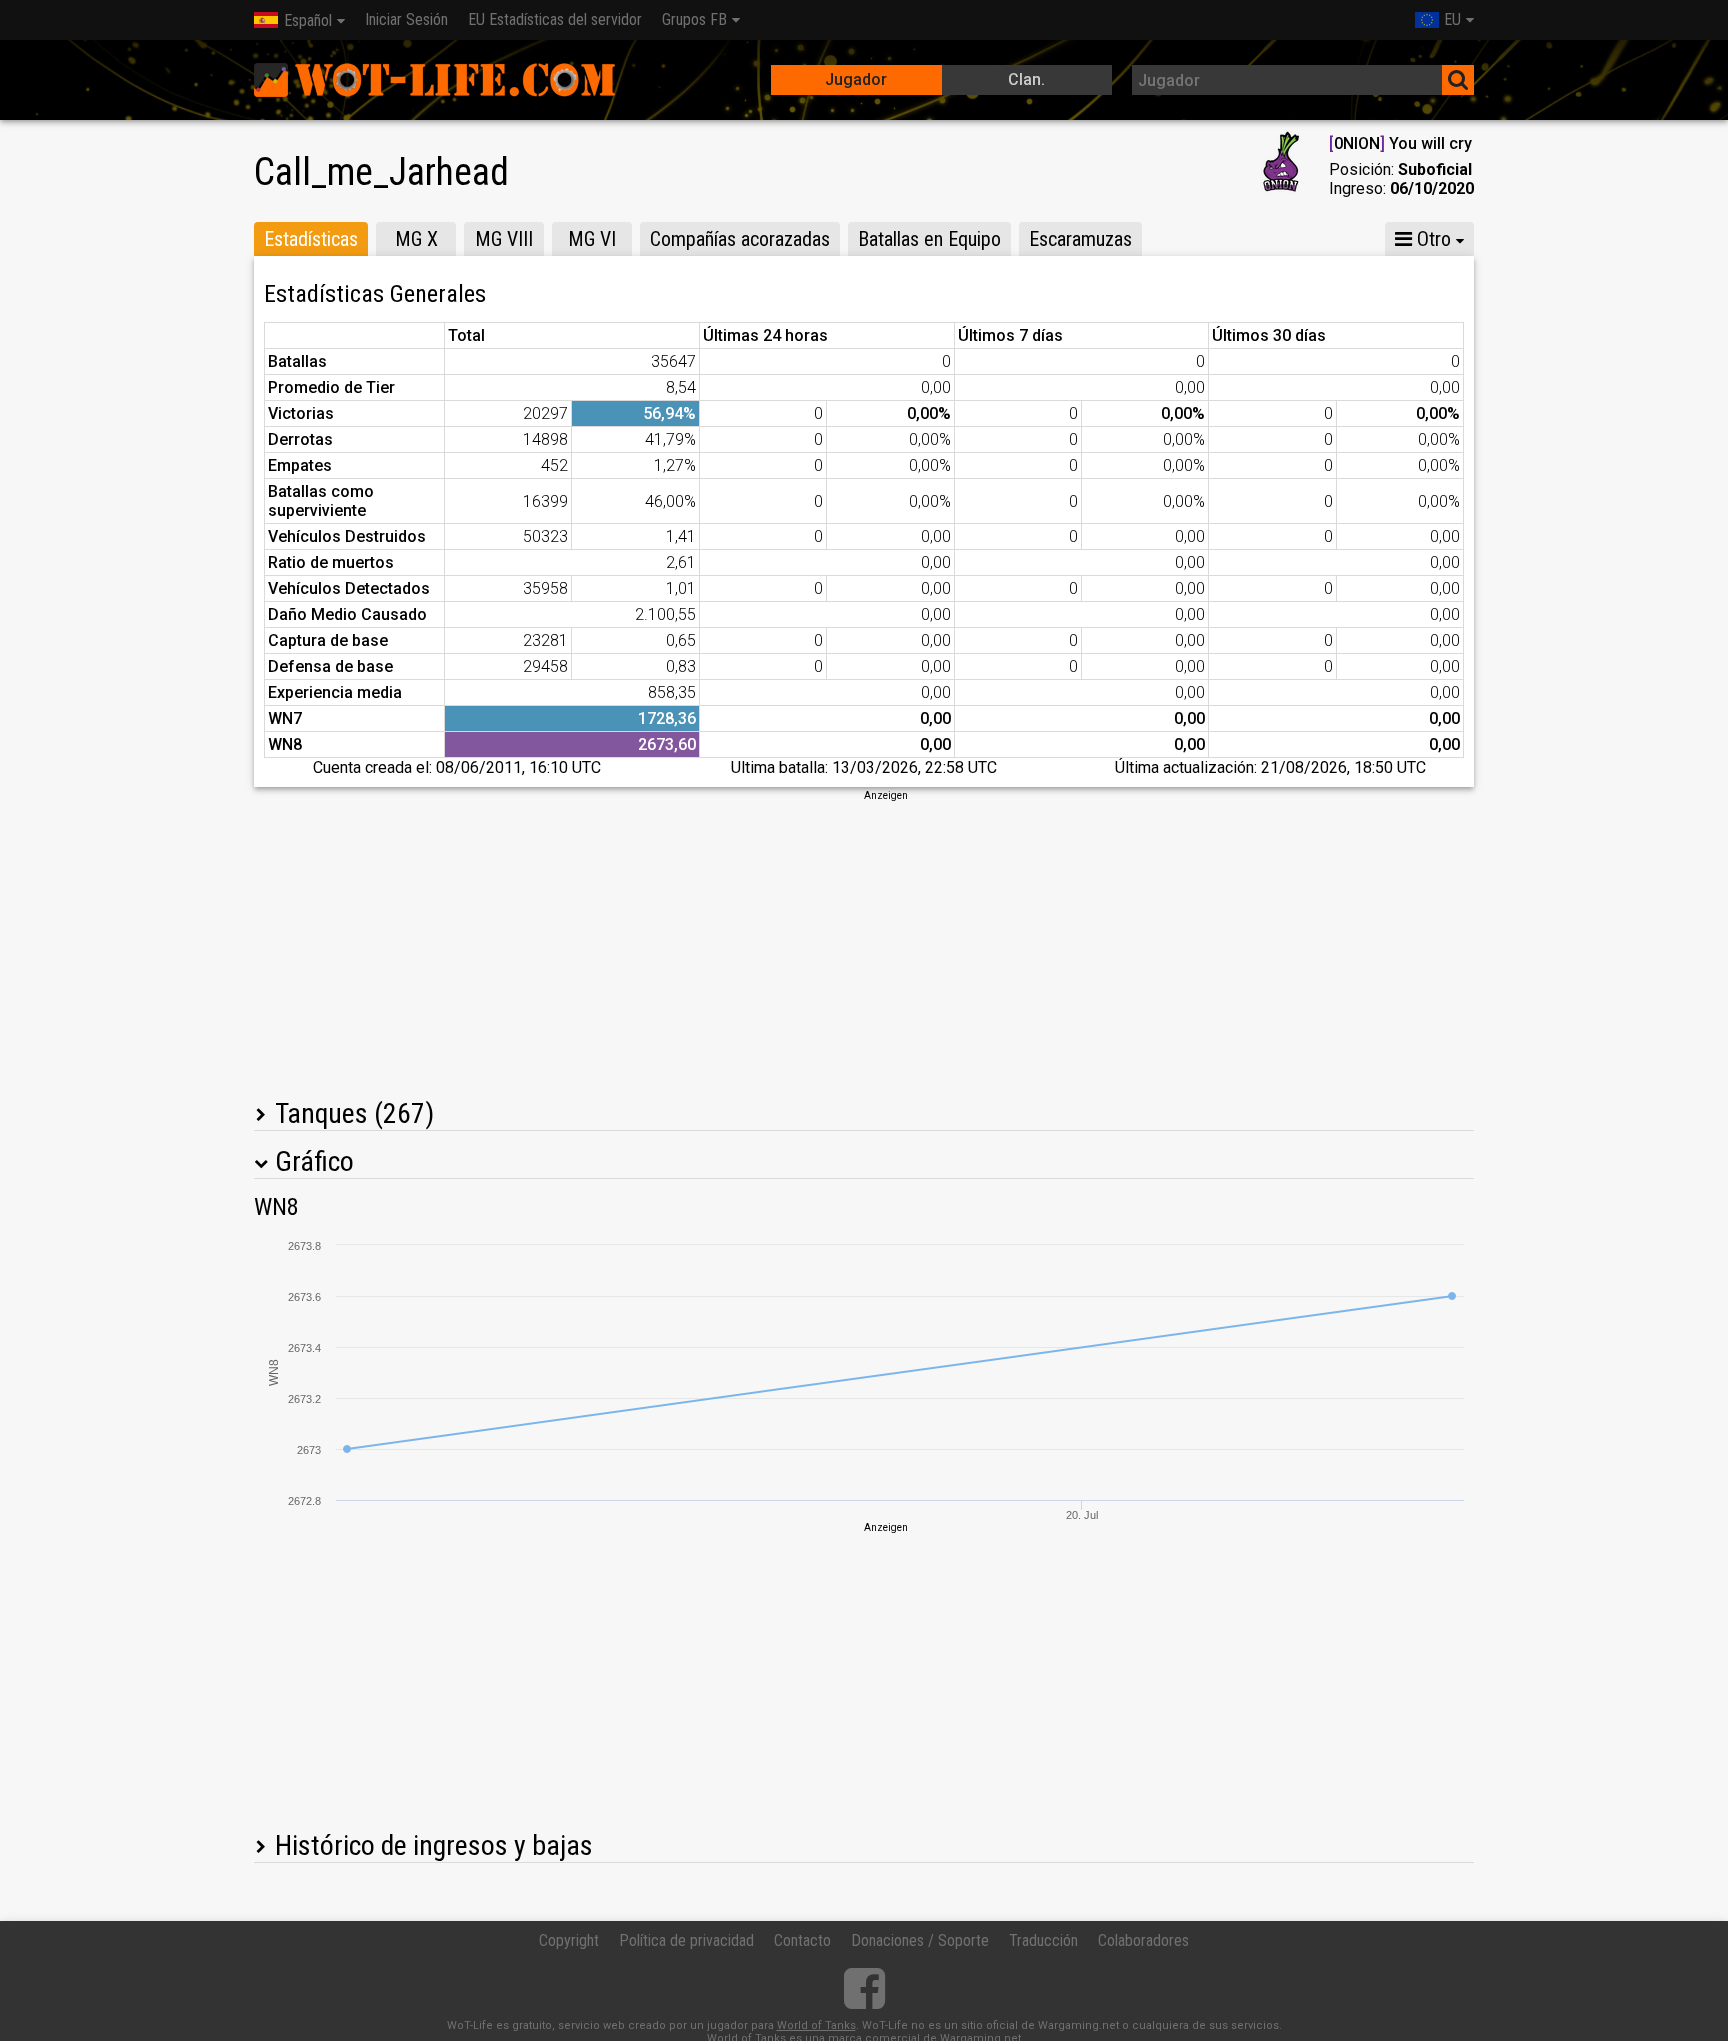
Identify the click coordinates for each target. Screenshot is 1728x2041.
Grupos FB (694, 19)
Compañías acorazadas (740, 239)
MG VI (592, 239)
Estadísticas (311, 239)
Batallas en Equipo (929, 239)
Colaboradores (1143, 1940)
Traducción (1043, 1940)
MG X (416, 239)
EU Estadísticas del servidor (555, 19)
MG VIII (504, 239)
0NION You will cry (1400, 143)
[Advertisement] (864, 943)
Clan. (1026, 79)
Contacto (802, 1940)
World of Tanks (816, 2025)
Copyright (569, 1940)
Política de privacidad (686, 1940)
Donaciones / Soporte (920, 1940)
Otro (1431, 239)
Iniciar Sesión (406, 19)
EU (1452, 19)
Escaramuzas (1080, 239)
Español (308, 20)
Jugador (856, 79)
